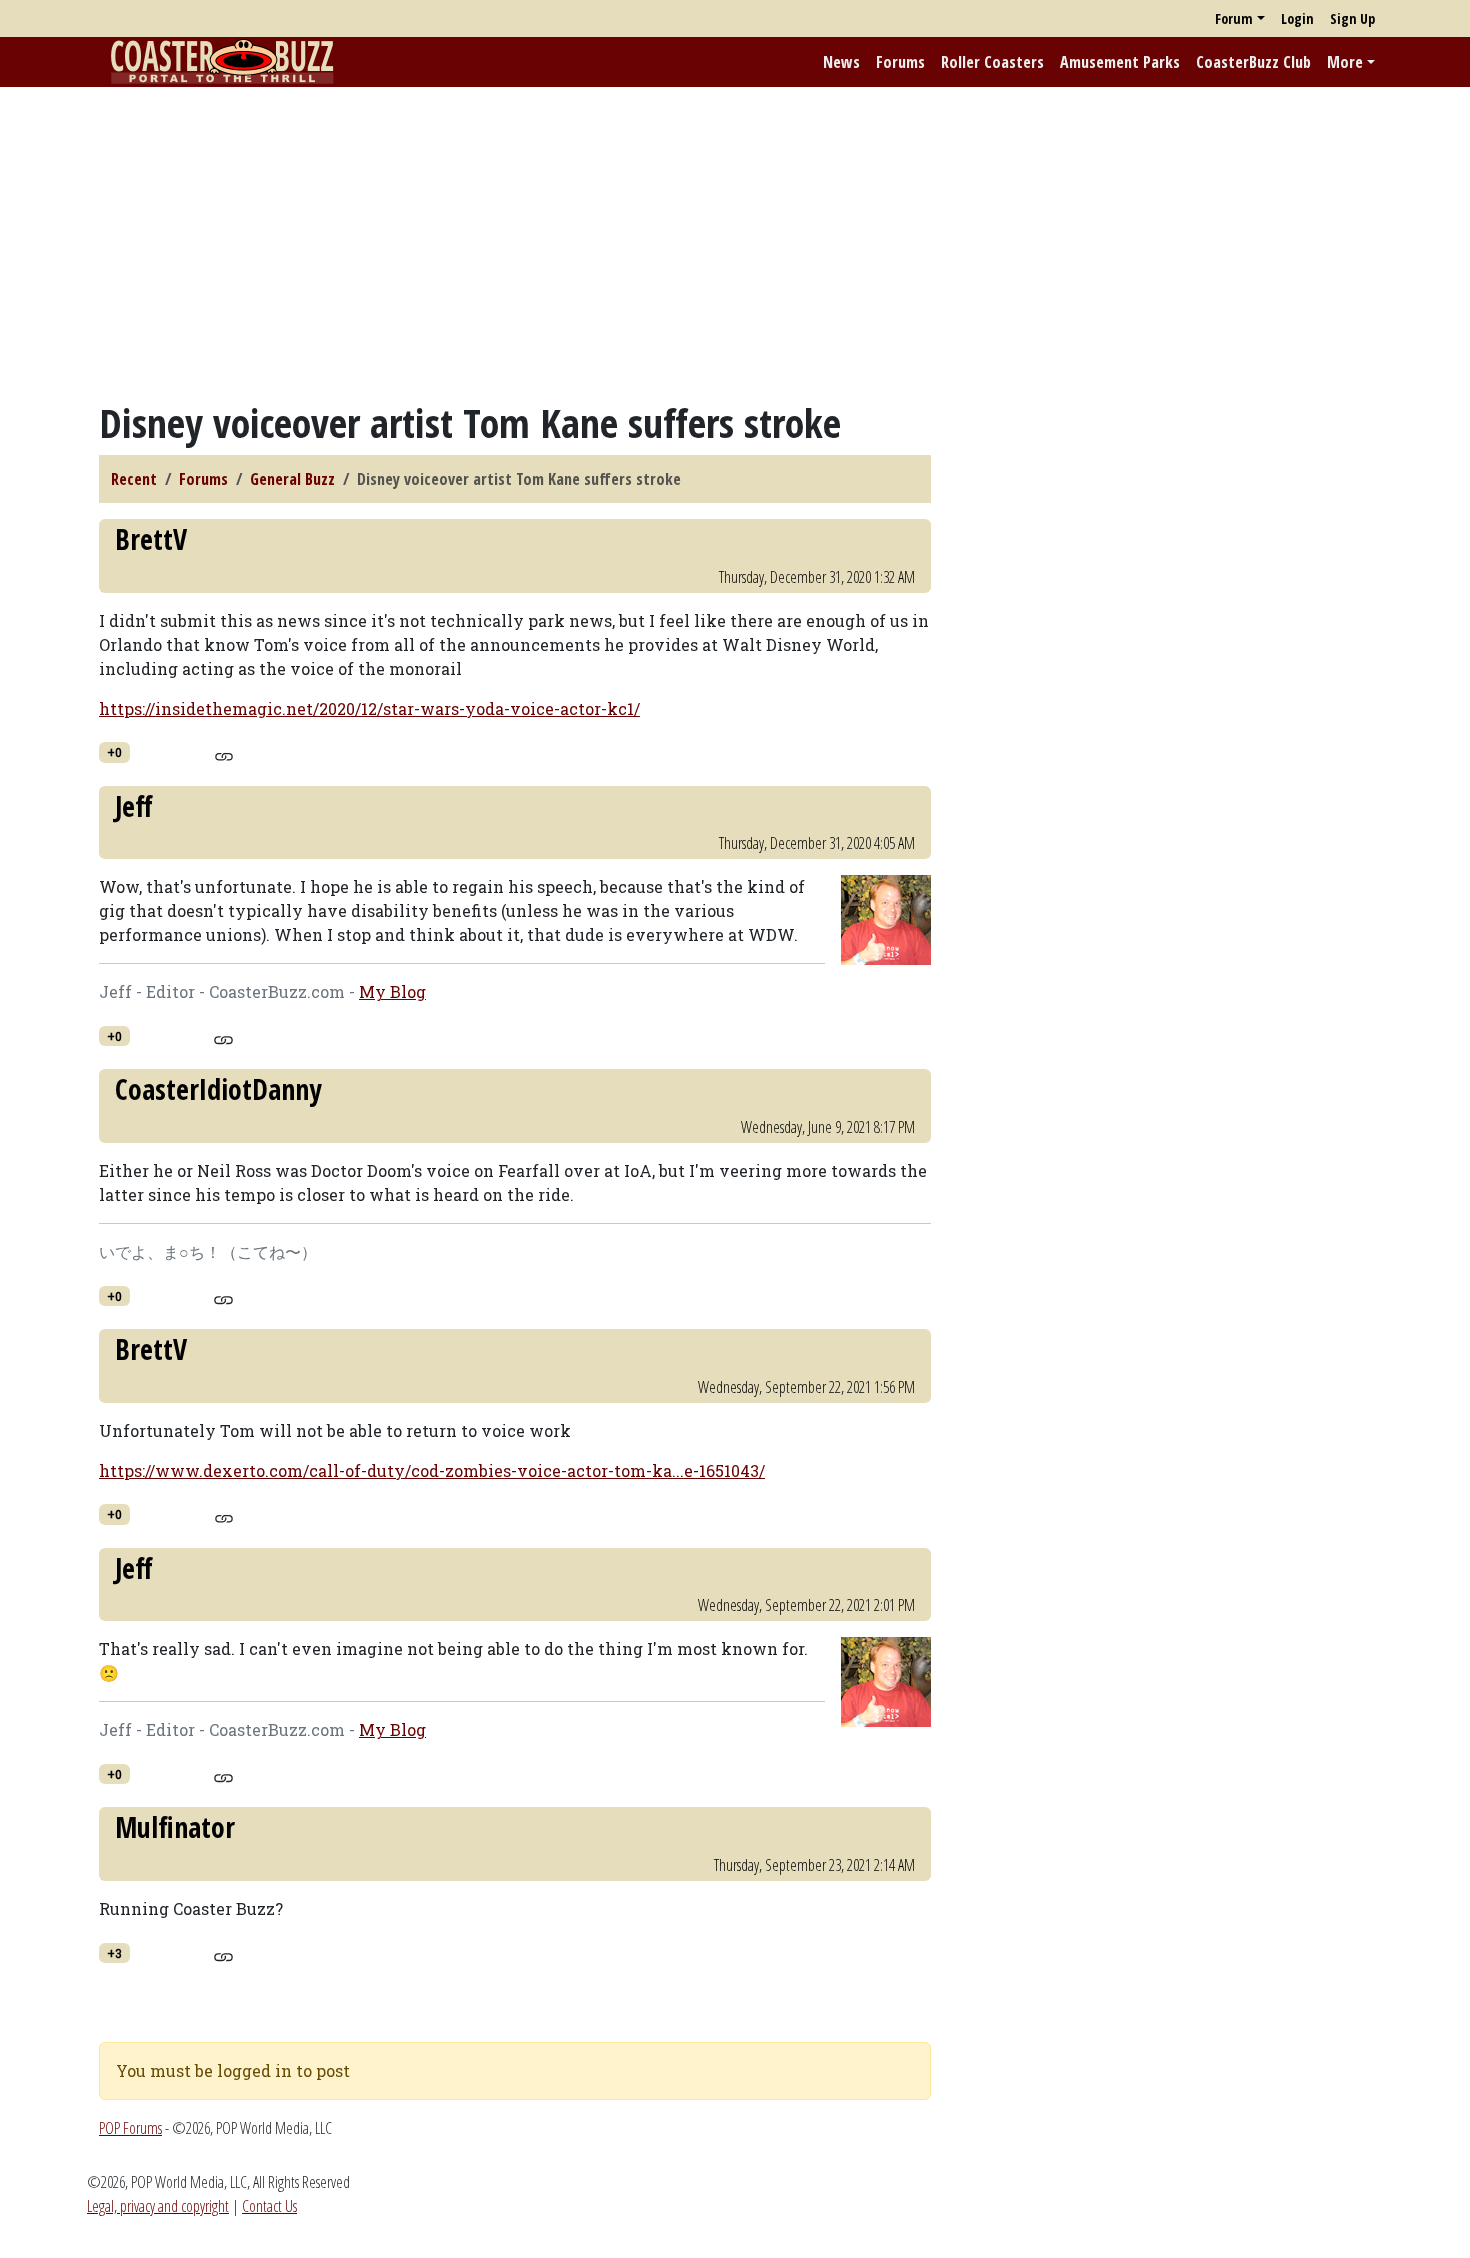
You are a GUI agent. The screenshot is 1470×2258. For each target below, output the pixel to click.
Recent (134, 479)
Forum (1234, 18)
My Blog (392, 991)
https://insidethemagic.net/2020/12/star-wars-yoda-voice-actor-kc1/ (369, 708)
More (1345, 62)
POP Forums (130, 2128)
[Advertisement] (735, 243)
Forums (900, 62)
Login (1297, 18)
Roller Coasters (992, 62)
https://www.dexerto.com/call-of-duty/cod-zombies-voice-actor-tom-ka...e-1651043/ (432, 1470)
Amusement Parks (1120, 62)
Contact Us (269, 2206)
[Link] (223, 754)
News (841, 62)
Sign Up (1352, 18)
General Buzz (292, 479)
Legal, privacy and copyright (158, 2206)
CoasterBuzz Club (1253, 62)
